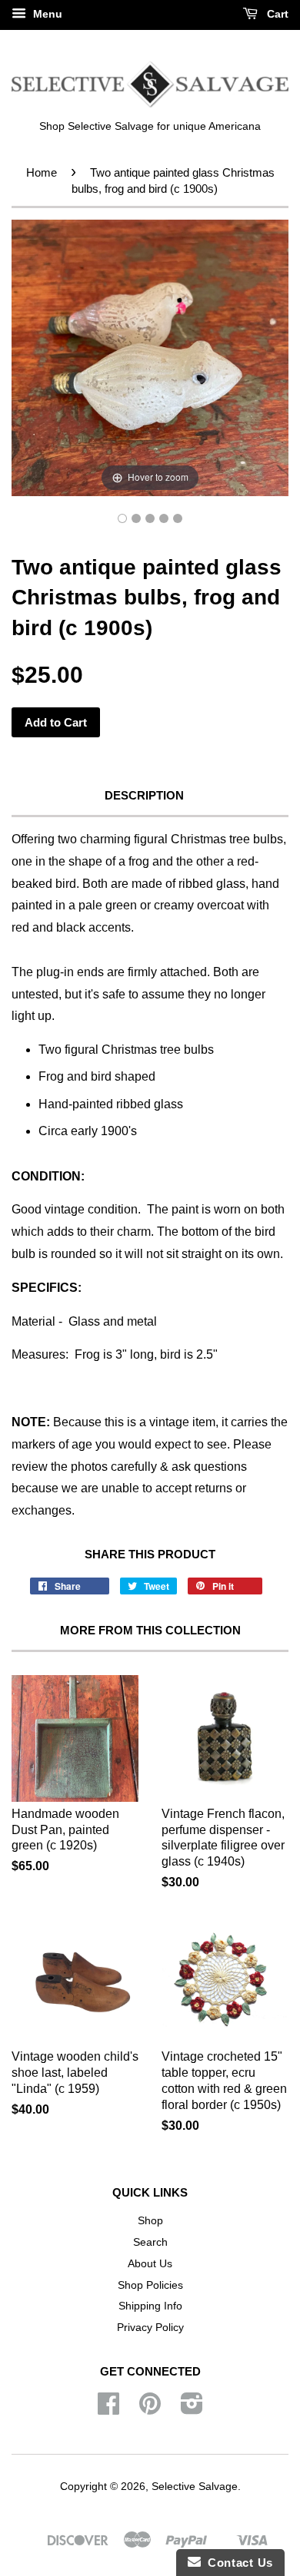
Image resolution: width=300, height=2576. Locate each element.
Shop (150, 2221)
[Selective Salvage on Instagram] (192, 2409)
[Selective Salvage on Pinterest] (150, 2409)
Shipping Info (150, 2306)
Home (42, 172)
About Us (150, 2264)
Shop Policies (150, 2285)
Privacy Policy (150, 2328)
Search (150, 2242)
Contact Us (237, 2563)
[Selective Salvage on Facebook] (108, 2409)
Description (144, 795)
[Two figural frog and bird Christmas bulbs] (122, 518)
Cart (276, 14)
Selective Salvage (195, 2487)
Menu (46, 14)
